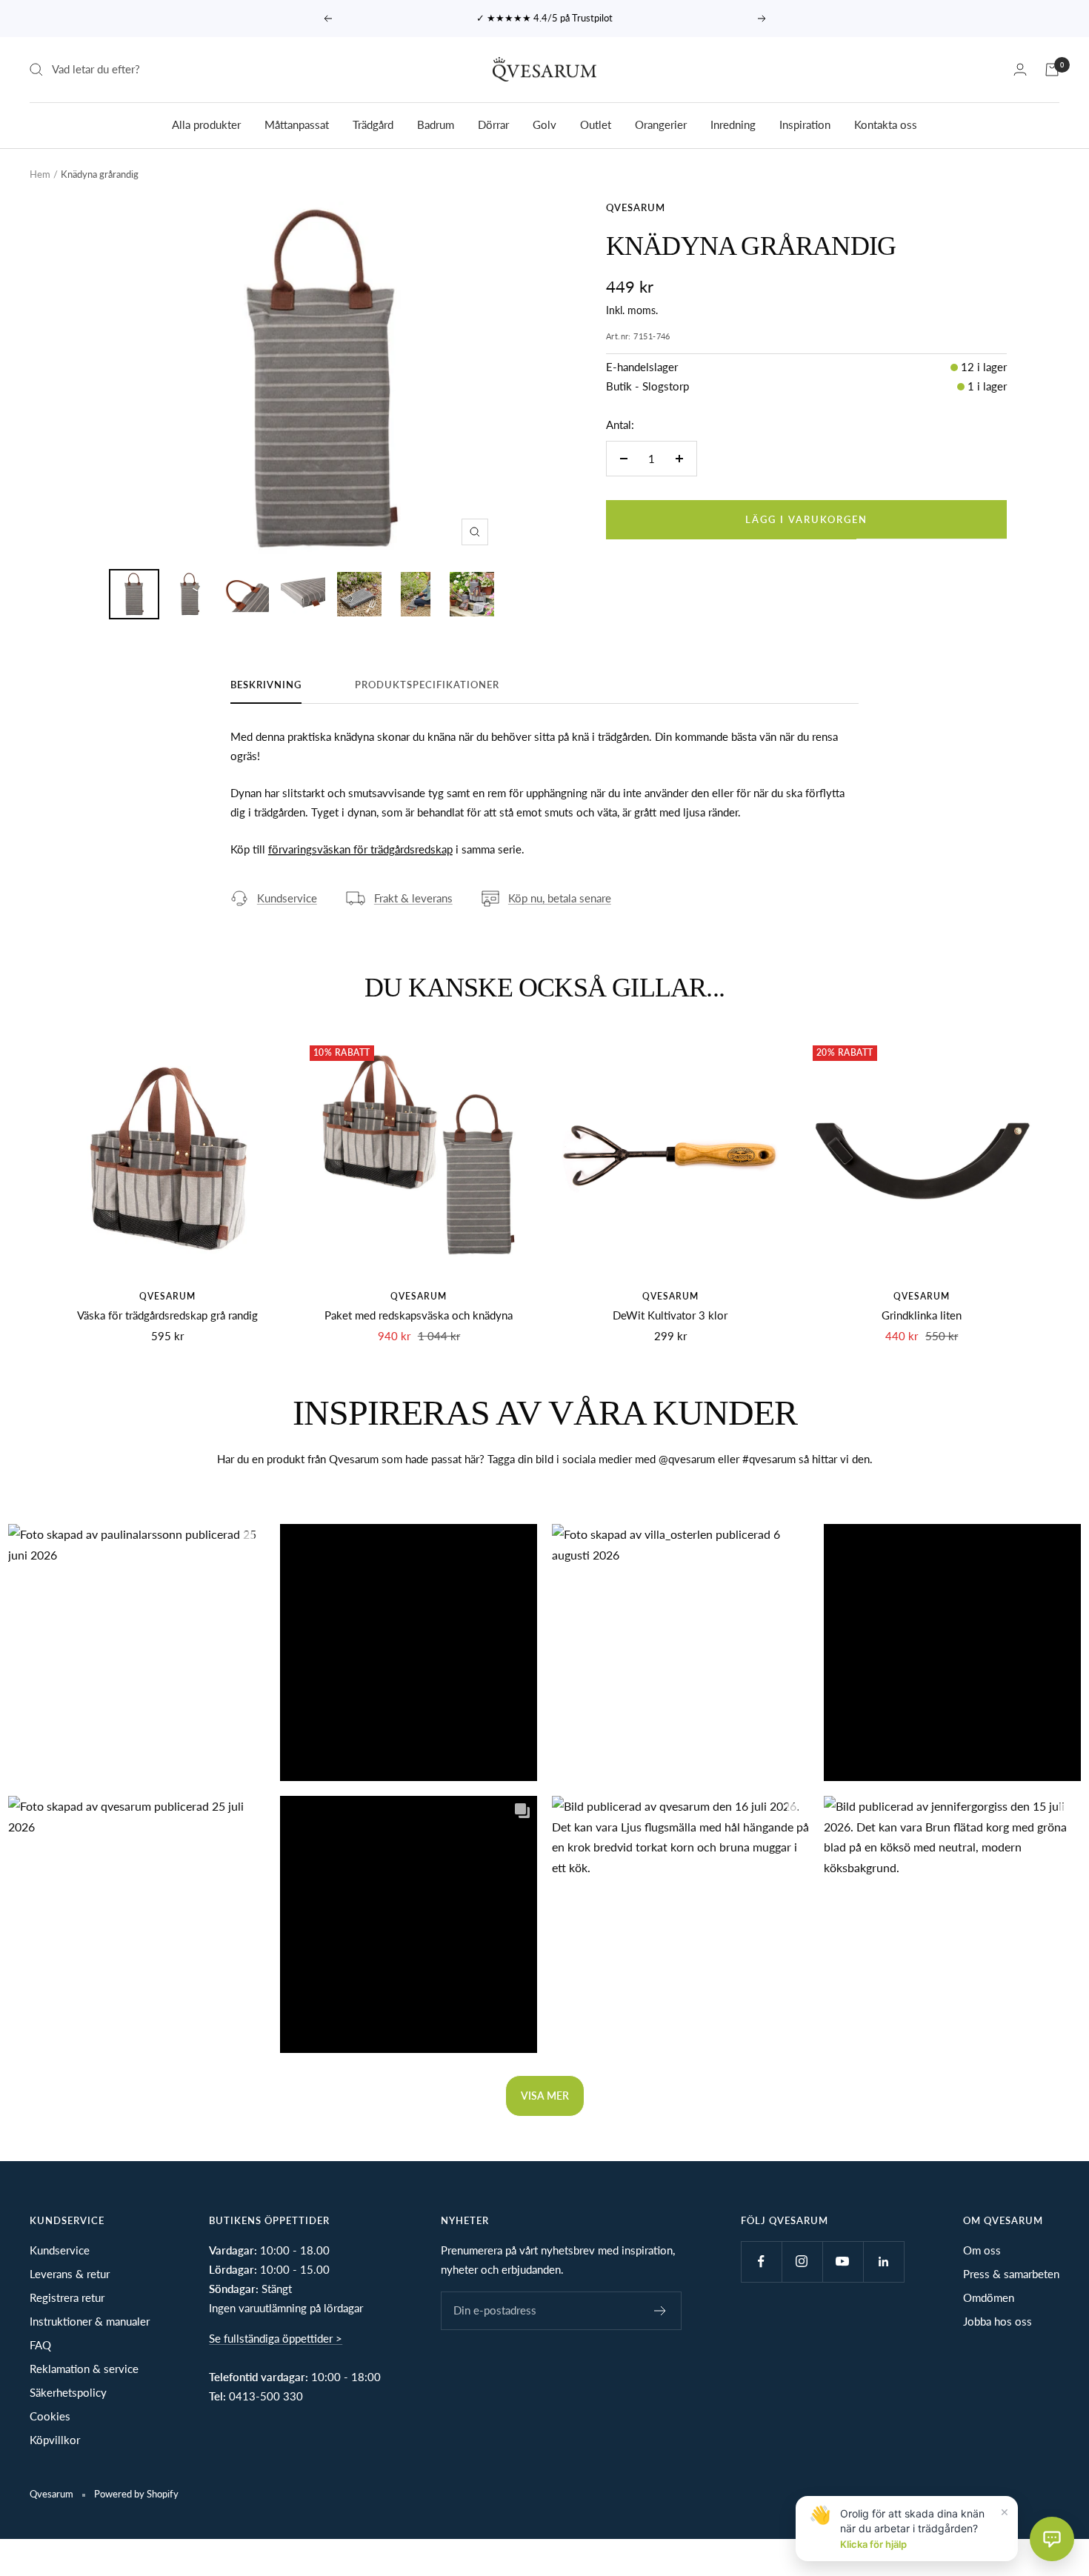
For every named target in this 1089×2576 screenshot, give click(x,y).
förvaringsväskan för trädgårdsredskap (360, 849)
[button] (137, 1653)
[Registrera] (660, 2311)
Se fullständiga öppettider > (276, 2338)
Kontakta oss (886, 124)
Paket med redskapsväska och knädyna (419, 1315)
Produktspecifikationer (427, 685)
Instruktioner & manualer (90, 2321)
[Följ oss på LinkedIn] (883, 2262)
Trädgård (373, 124)
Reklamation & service (84, 2369)
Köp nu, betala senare (560, 898)
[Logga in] (1020, 69)
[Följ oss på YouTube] (843, 2262)
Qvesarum (636, 207)
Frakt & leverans (413, 898)
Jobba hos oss (998, 2321)
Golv (544, 124)
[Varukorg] (1052, 70)
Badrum (436, 124)
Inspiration (805, 124)
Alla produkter (206, 124)
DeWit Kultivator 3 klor (670, 1315)
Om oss (982, 2250)
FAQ (40, 2345)
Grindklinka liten (922, 1315)
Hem (40, 174)
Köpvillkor (55, 2440)
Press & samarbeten (1011, 2274)
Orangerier (661, 124)
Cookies (50, 2416)
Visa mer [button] (545, 2096)
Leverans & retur (70, 2274)
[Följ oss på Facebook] (761, 2262)
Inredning (733, 124)
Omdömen (989, 2297)
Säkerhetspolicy (68, 2392)
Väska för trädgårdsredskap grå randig (167, 1315)
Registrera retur (67, 2297)
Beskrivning (266, 685)
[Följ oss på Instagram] (802, 2262)
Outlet (596, 124)
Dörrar (493, 124)
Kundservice (287, 898)
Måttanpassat (297, 124)
